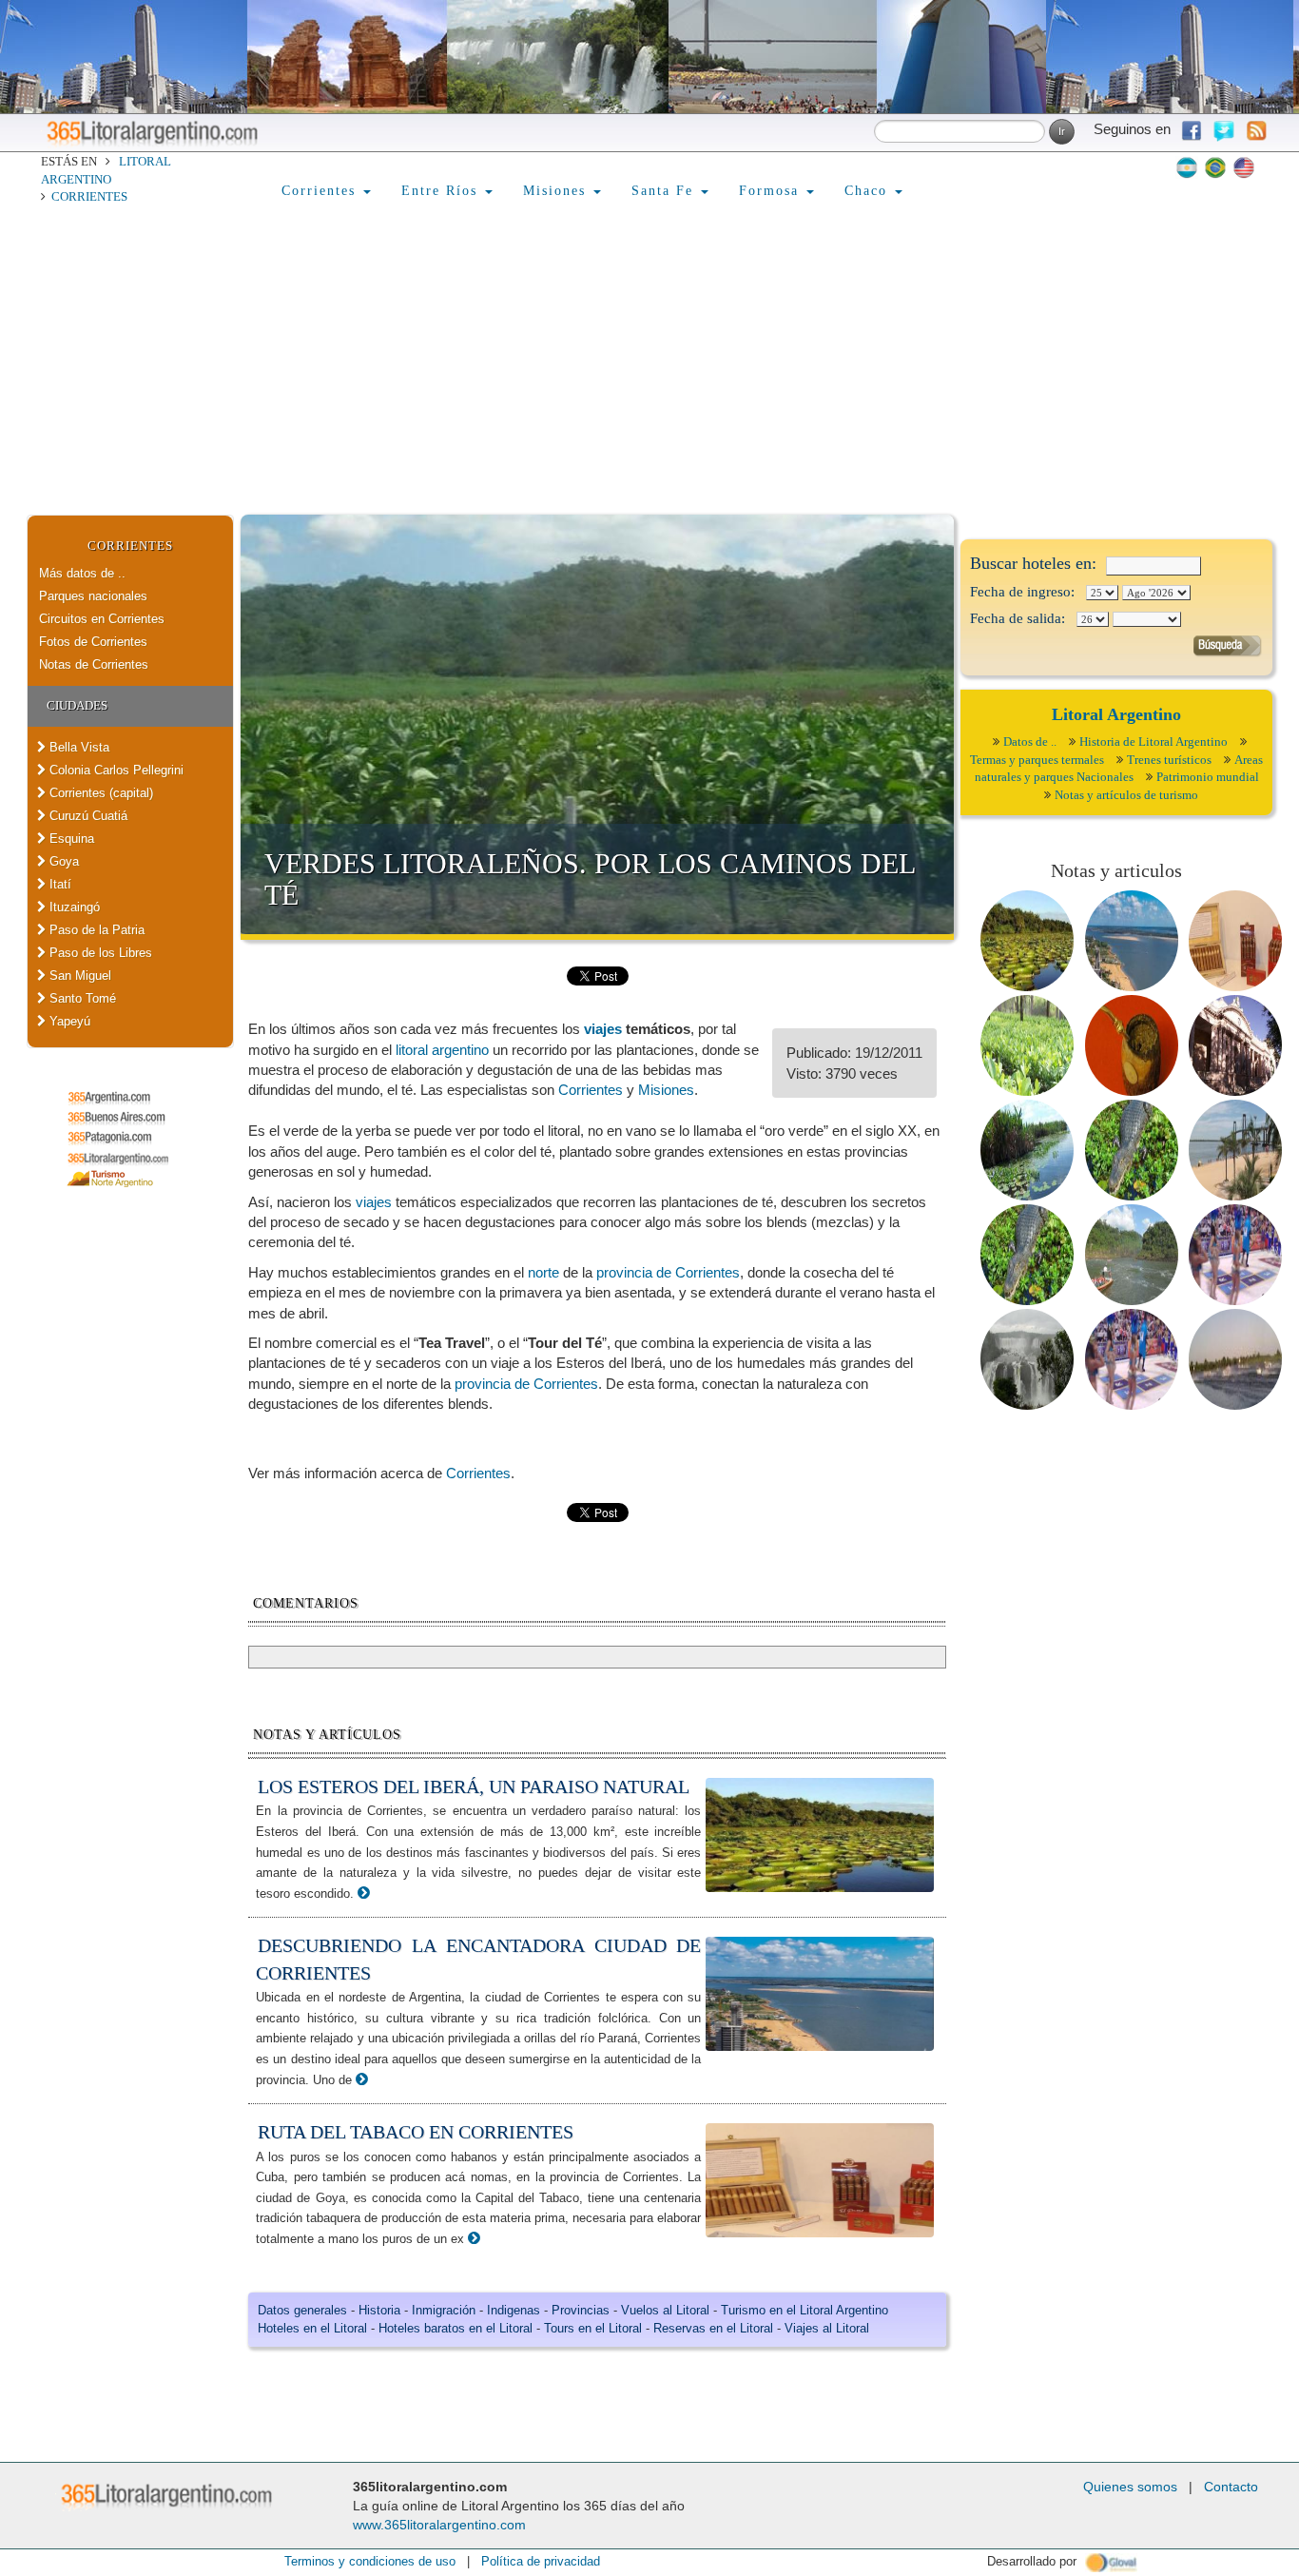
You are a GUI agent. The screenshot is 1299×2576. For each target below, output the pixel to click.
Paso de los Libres (99, 953)
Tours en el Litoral (593, 2328)
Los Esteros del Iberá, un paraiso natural (474, 1786)
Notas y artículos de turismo (1126, 795)
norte (543, 1272)
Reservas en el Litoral (713, 2328)
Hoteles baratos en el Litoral (456, 2328)
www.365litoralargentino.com (439, 2525)
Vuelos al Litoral (665, 2310)
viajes (603, 1029)
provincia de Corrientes (668, 1272)
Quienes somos (1130, 2487)
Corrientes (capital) (99, 793)
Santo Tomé (81, 998)
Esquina (70, 839)
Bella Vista (78, 747)
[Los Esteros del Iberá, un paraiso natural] (364, 1893)
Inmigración (444, 2310)
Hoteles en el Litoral (312, 2328)
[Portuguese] (1215, 167)
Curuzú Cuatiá (87, 816)
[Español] (1187, 167)
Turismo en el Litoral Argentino (805, 2310)
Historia (379, 2310)
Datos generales (302, 2310)
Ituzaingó (73, 907)
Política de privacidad (541, 2561)
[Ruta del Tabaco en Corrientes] (474, 2238)
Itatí (58, 884)
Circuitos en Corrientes (102, 619)
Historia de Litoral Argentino (1154, 742)
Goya (62, 861)
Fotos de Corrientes (93, 642)
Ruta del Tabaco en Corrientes (416, 2132)
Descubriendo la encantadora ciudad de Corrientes (478, 1959)
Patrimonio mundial (1208, 777)
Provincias (581, 2310)
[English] (1244, 167)
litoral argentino (442, 1050)
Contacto (1231, 2487)
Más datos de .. (82, 573)
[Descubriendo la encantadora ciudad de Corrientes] (362, 2079)
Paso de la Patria (95, 930)
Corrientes (89, 196)
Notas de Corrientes (94, 664)
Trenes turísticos (1169, 760)
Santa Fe (665, 191)
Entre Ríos (442, 191)
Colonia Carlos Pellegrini (115, 770)
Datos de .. (1030, 742)
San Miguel (78, 976)
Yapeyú (68, 1021)
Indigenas (514, 2310)
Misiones (557, 191)
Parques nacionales (93, 596)
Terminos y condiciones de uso (370, 2561)
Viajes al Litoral (827, 2328)
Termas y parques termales (1037, 760)
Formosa (772, 191)
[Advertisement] (649, 372)
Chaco (869, 191)
